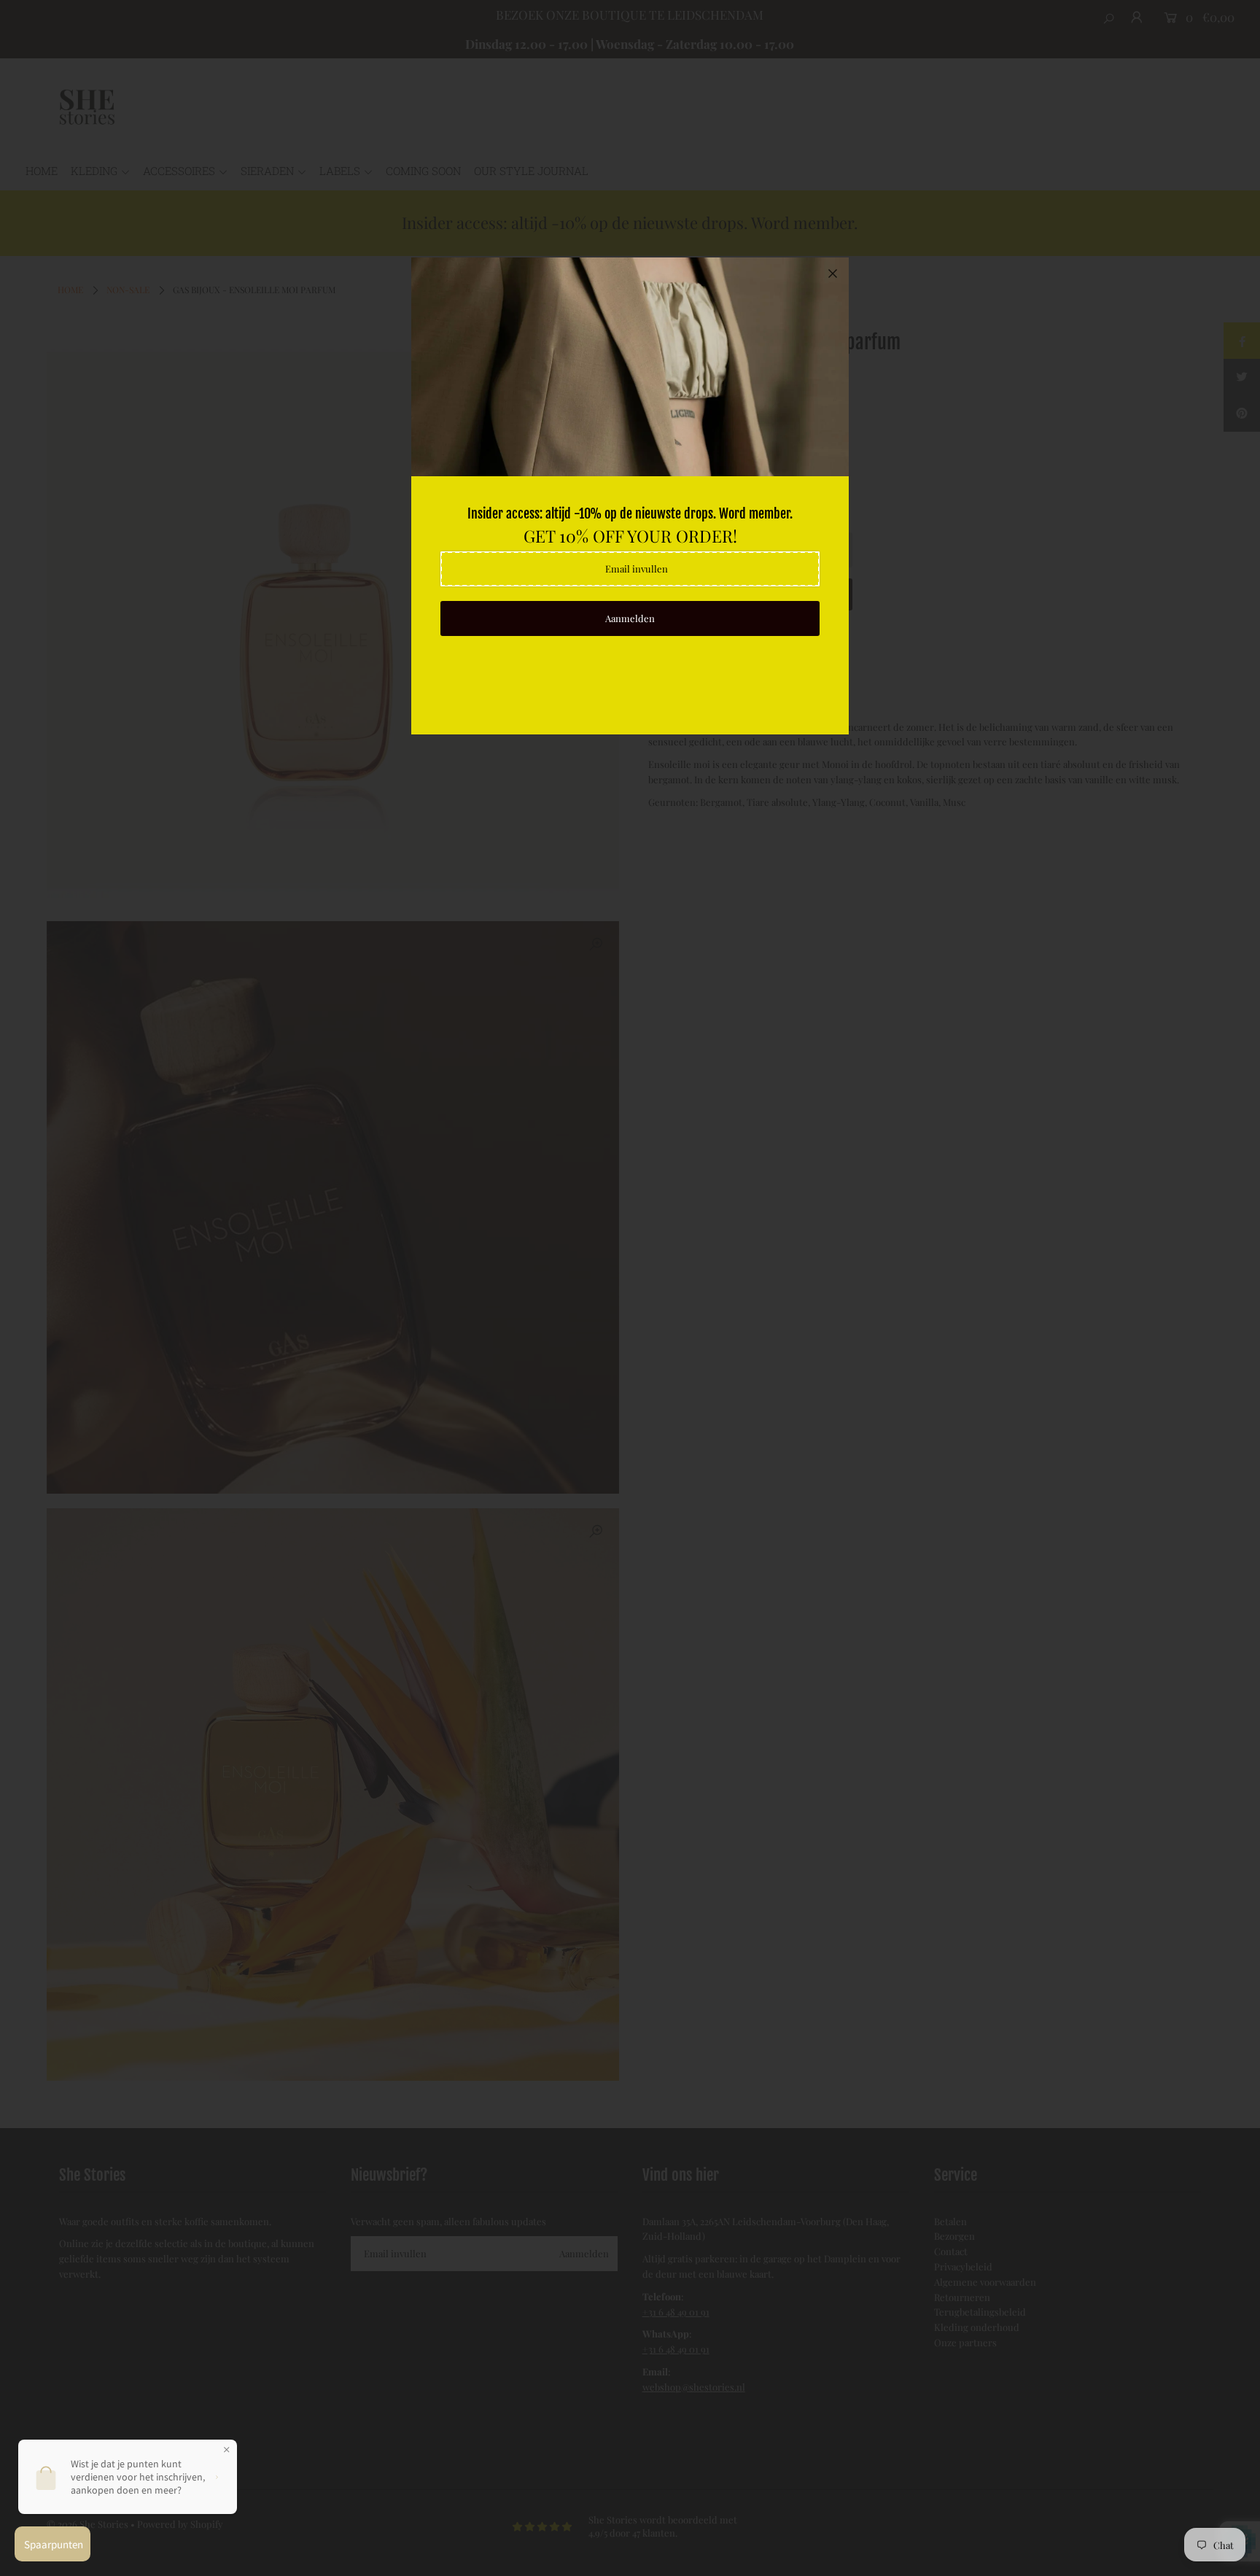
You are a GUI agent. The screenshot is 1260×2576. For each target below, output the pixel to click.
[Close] (833, 273)
